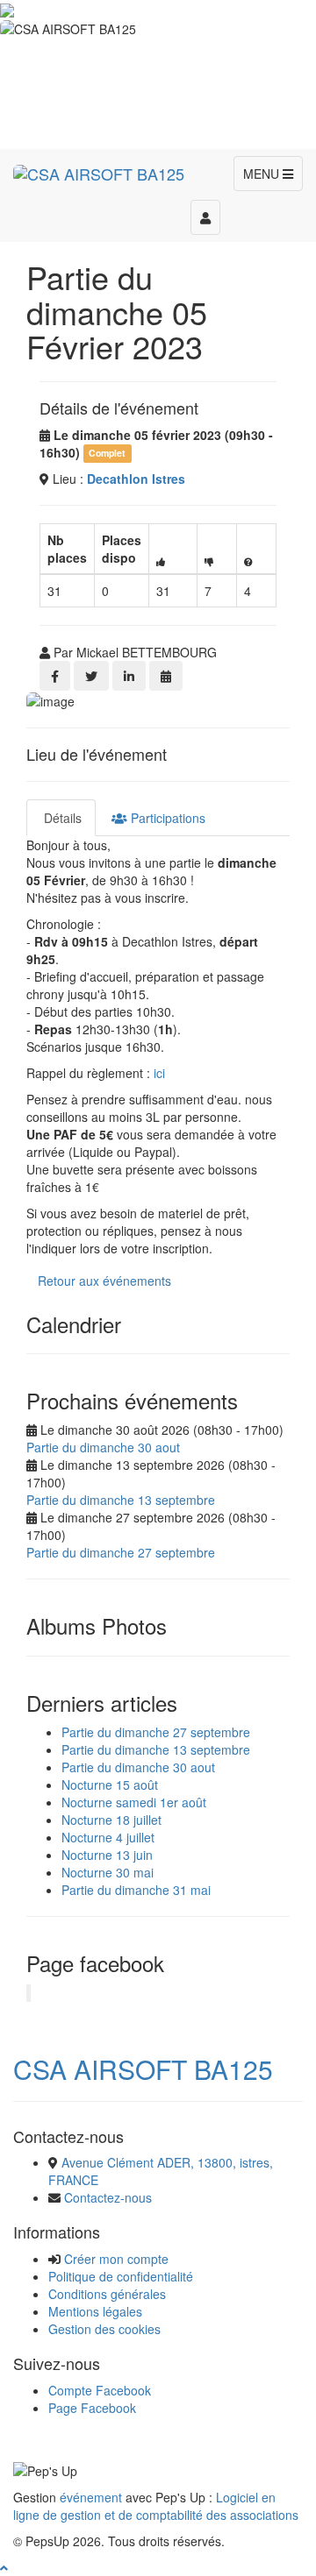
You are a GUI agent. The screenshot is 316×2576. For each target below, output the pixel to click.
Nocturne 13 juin (107, 1855)
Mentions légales (95, 2311)
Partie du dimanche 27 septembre (121, 1552)
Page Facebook (92, 2408)
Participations (166, 818)
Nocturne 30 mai (108, 1872)
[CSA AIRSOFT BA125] (99, 171)
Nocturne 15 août (110, 1785)
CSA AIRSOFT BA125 (143, 2069)
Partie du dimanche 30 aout (103, 1447)
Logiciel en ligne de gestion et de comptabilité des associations (156, 2506)
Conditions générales (107, 2294)
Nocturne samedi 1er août (134, 1802)
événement (91, 2497)
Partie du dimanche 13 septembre (121, 1500)
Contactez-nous (108, 2197)
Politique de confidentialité (121, 2276)
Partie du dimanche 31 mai (136, 1890)
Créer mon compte (116, 2259)
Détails (61, 818)
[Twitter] (91, 676)
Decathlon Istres (136, 479)
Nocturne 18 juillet (111, 1820)
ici (159, 1073)
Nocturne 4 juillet (108, 1837)
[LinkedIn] (129, 676)
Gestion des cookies (104, 2329)
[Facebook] (55, 676)
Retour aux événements (104, 1281)
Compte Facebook (100, 2390)
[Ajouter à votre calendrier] (166, 676)
